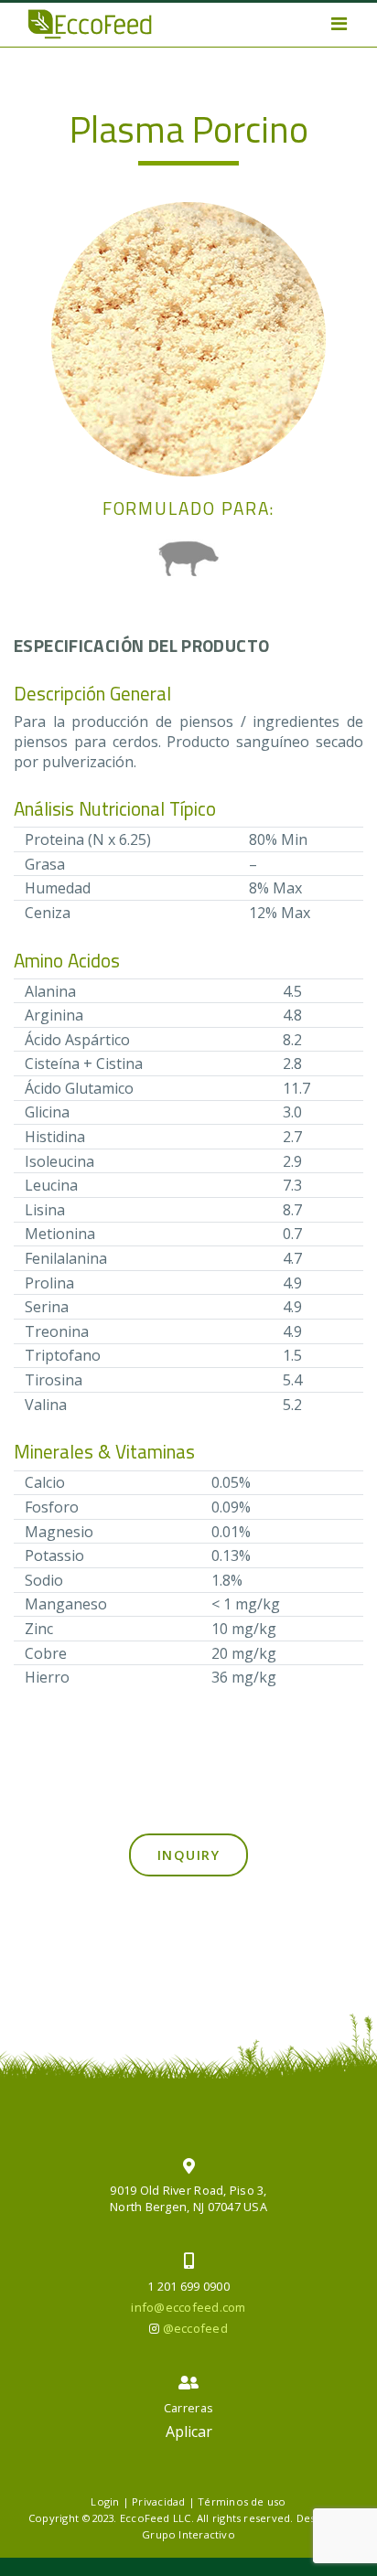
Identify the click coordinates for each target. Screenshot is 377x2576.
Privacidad (158, 2501)
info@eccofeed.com (188, 2307)
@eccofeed (195, 2328)
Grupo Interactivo (188, 2534)
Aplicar (189, 2432)
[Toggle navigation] (339, 24)
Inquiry (188, 1855)
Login (105, 2501)
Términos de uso (242, 2501)
